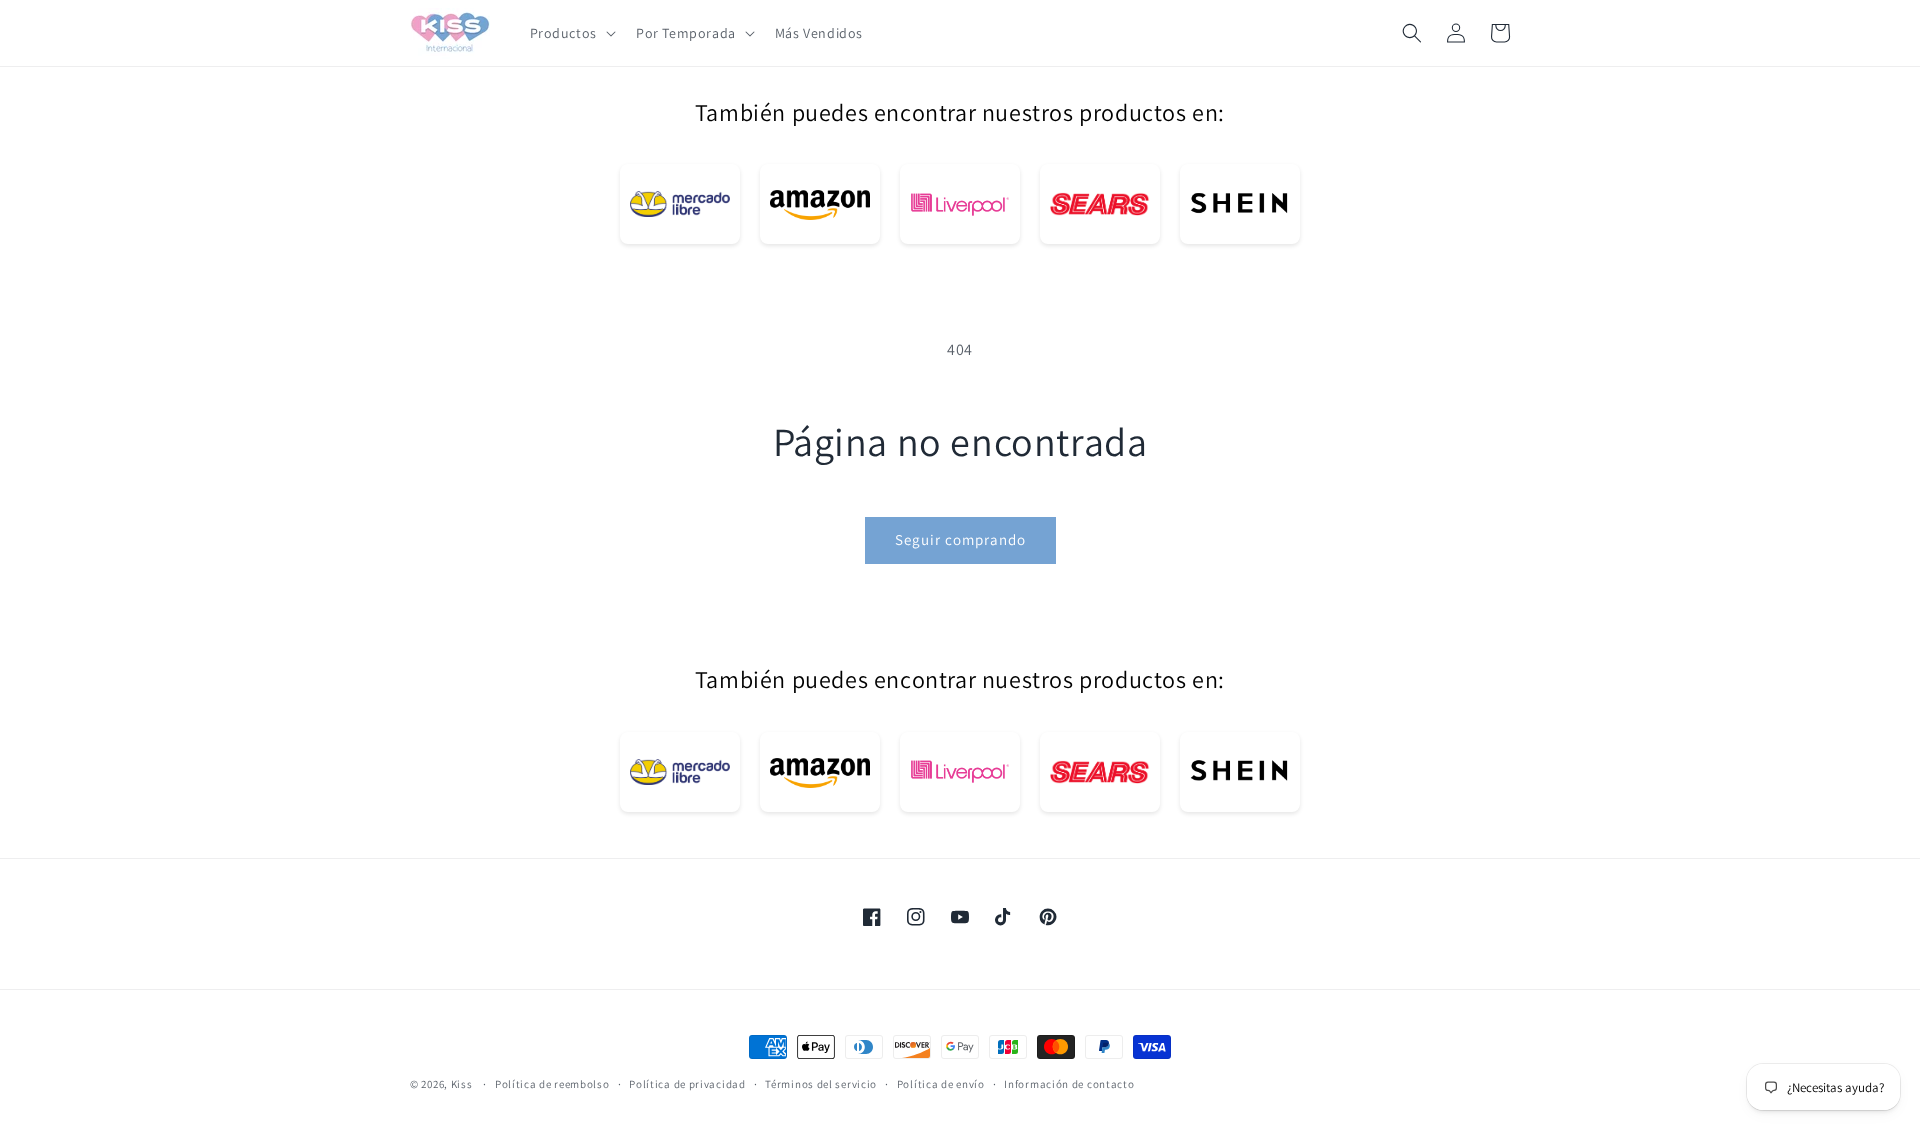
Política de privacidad (687, 1083)
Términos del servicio (821, 1083)
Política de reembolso (552, 1083)
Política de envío (941, 1083)
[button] (571, 33)
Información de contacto (1069, 1083)
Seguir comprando (960, 539)
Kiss (463, 1084)
